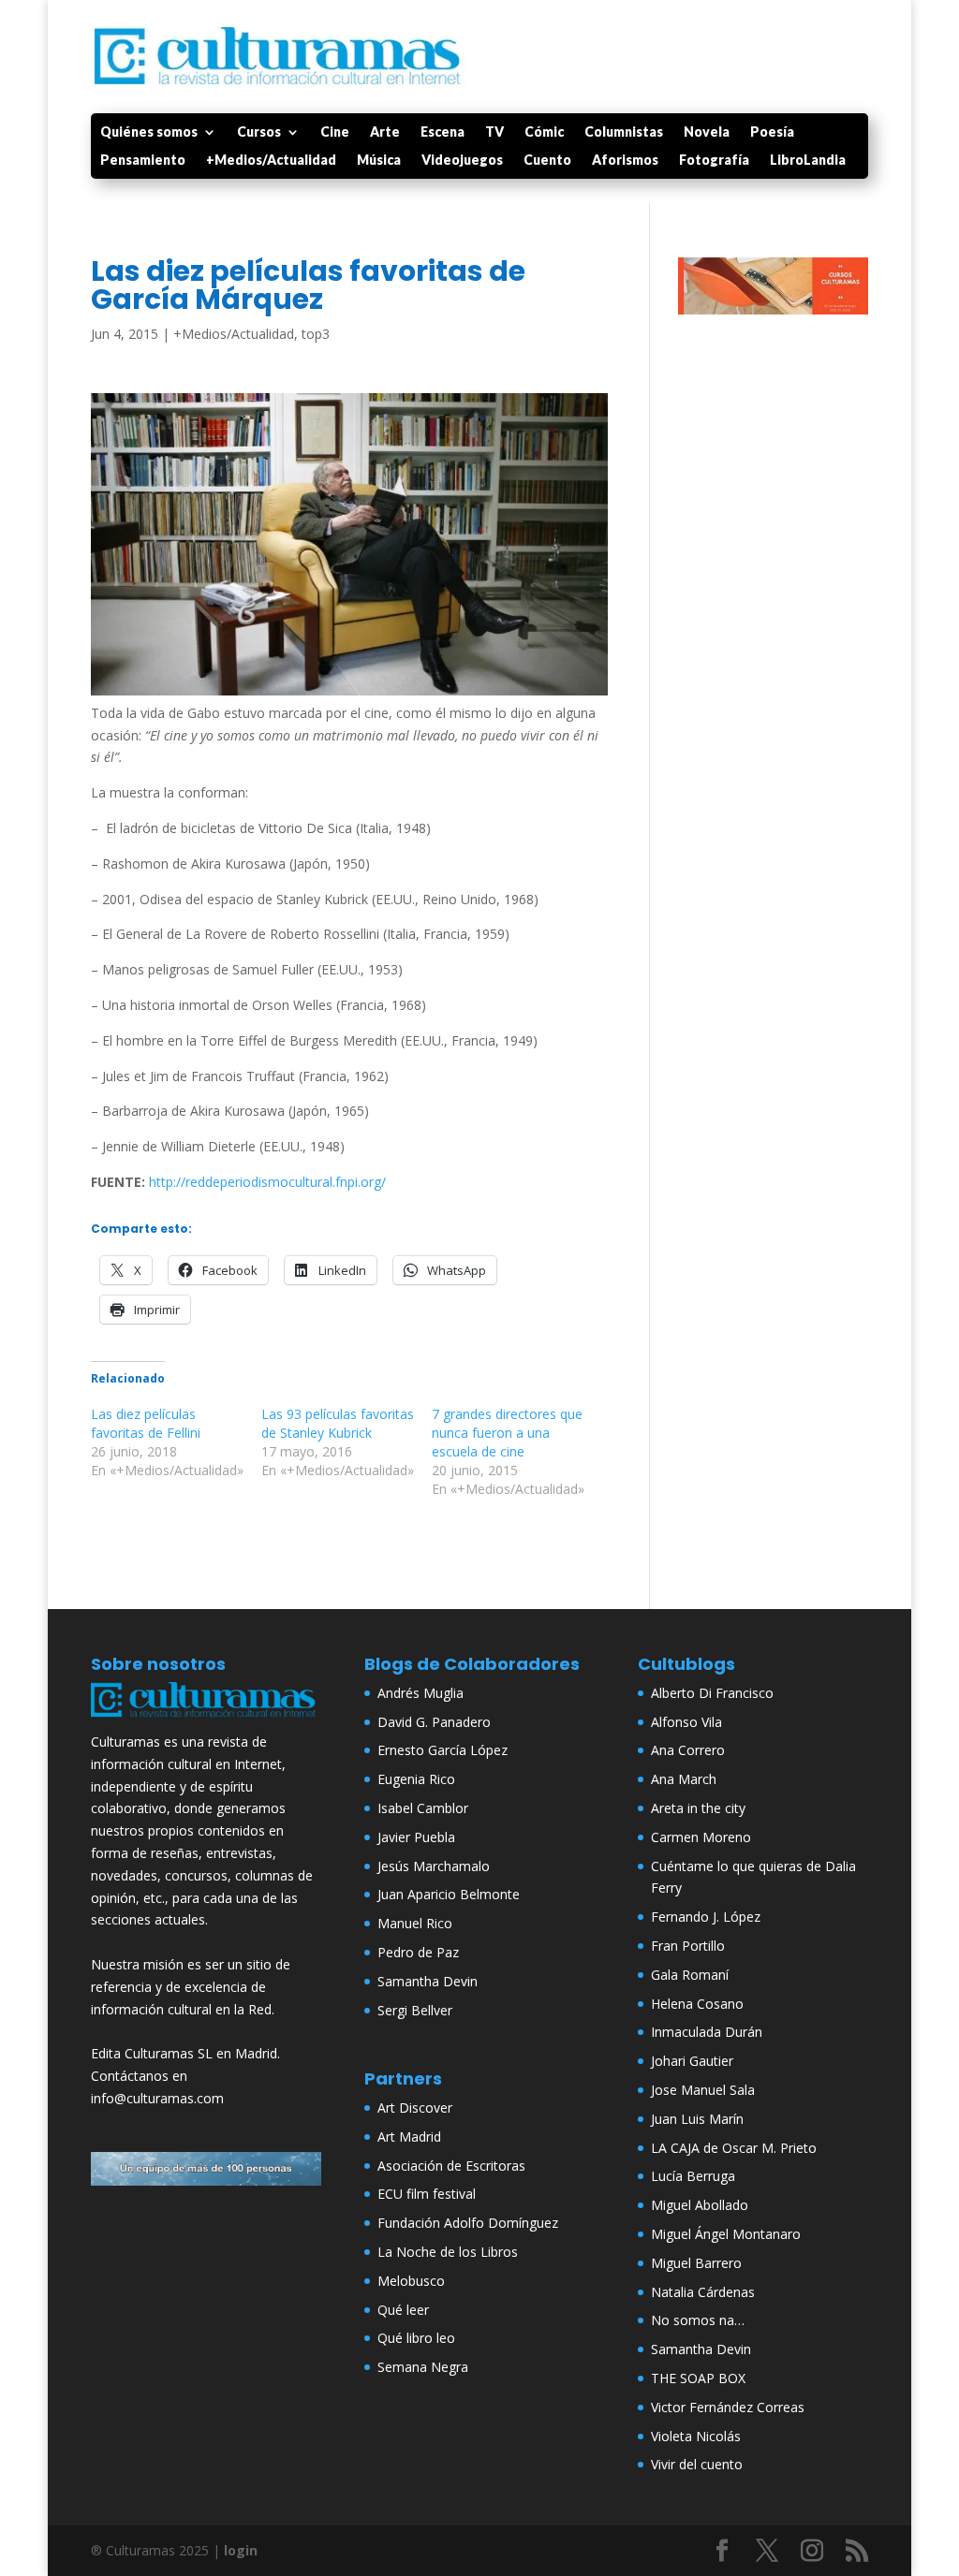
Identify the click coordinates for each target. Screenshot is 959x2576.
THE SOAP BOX (698, 2378)
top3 (316, 334)
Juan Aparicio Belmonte (449, 1894)
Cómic (544, 132)
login (241, 2550)
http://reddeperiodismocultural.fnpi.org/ (267, 1182)
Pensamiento (143, 161)
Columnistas (624, 132)
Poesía (772, 132)
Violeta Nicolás (696, 2436)
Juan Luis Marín (697, 2119)
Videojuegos (462, 161)
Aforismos (625, 161)
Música (379, 161)
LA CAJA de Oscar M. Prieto (734, 2148)
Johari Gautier (692, 2061)
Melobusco (411, 2281)
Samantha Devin (428, 1981)
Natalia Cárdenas (703, 2292)
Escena (443, 132)
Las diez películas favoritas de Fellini (146, 1423)
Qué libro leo (416, 2338)
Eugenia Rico (416, 1779)
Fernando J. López (706, 1917)
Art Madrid (409, 2137)
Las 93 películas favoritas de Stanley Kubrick (338, 1423)
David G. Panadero (434, 1722)
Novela (707, 132)
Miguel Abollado (700, 2205)
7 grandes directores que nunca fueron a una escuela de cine (507, 1433)
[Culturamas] (206, 1719)
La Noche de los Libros (448, 2252)
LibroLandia (808, 161)
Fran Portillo (688, 1946)
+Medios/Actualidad (271, 161)
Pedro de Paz (418, 1952)
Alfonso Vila (686, 1722)
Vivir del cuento (697, 2464)
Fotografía (714, 161)
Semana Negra (423, 2367)
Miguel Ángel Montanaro (726, 2234)
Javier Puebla (416, 1837)
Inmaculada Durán (707, 2032)
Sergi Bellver (415, 2010)
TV (494, 132)
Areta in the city (698, 1808)
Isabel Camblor (423, 1808)
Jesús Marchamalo (434, 1866)
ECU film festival (427, 2194)
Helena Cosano (697, 2004)
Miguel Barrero (696, 2263)
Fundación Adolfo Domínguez (468, 2223)
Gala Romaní (690, 1975)
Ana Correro (688, 1750)
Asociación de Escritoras (451, 2166)
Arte (385, 132)
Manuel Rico (415, 1923)
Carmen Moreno (701, 1837)
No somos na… (698, 2320)
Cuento (547, 161)
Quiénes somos (149, 132)
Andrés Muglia (420, 1693)
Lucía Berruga (693, 2176)
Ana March (684, 1779)
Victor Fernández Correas (728, 2407)
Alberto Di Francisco (712, 1693)
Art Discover (415, 2108)
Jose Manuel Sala (703, 2090)
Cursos (259, 132)
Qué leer (403, 2310)
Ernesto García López (443, 1750)
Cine (335, 132)
